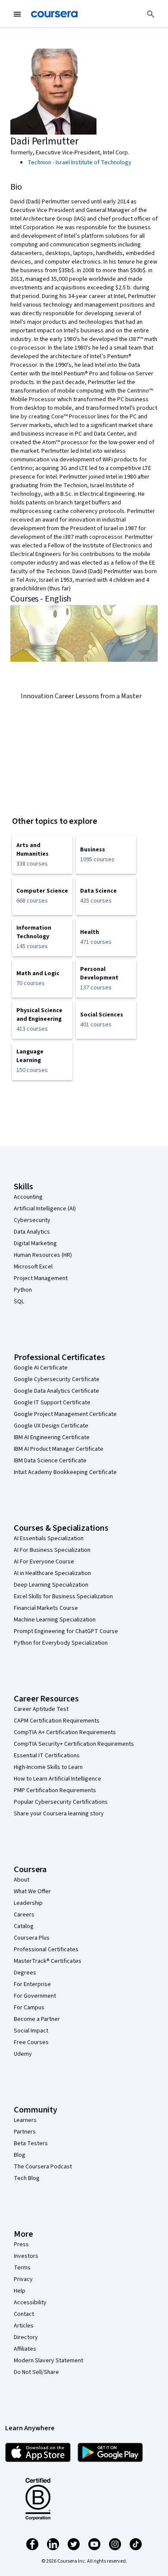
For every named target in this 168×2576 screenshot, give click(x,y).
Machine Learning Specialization (55, 1620)
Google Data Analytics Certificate (56, 1391)
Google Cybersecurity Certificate (57, 1379)
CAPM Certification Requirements (57, 1721)
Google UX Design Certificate (51, 1426)
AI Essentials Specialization (49, 1538)
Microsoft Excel (33, 1267)
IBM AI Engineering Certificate (52, 1437)
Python (23, 1290)
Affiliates (25, 2349)
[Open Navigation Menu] (17, 14)
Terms (22, 2268)
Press (21, 2244)
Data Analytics (32, 1232)
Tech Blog (27, 2178)
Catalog (24, 1926)
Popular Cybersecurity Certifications (61, 1802)
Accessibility (30, 2303)
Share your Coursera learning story (59, 1814)
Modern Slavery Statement (48, 2361)
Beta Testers (31, 2143)
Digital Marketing (35, 1243)
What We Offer (32, 1891)
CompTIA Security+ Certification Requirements (74, 1744)
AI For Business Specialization (52, 1550)
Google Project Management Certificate (65, 1414)
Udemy (23, 2054)
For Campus (29, 2008)
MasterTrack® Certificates (48, 1961)
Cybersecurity (32, 1220)
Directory (26, 2337)
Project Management (41, 1278)
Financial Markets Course (46, 1608)
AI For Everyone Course (44, 1562)
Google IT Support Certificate (52, 1403)
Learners (25, 2120)
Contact (24, 2314)
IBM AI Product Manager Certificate (59, 1449)
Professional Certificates (46, 1950)
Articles (24, 2326)
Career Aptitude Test (41, 1709)
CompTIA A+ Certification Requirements (65, 1732)
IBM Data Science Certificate (50, 1461)
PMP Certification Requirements (55, 1790)
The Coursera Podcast (43, 2167)
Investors (26, 2256)
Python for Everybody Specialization (61, 1643)
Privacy (23, 2279)
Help (20, 2291)
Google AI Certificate (41, 1368)
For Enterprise (32, 1984)
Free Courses (31, 2042)
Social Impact (31, 2031)
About (22, 1880)
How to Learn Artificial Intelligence (58, 1779)
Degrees (25, 1973)
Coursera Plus (32, 1938)
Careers (24, 1915)
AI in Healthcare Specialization (52, 1573)
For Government (35, 1996)
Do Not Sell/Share (36, 2372)
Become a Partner (37, 2019)
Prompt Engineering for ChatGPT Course (66, 1631)
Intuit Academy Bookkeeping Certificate (65, 1472)
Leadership (28, 1903)
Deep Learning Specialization (51, 1585)
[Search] (151, 14)
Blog (20, 2155)
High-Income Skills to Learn (48, 1767)
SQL (19, 1302)
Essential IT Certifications (47, 1756)
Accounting (28, 1197)
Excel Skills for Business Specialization (63, 1597)
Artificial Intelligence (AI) (45, 1209)
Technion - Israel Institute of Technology (79, 163)
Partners (25, 2132)
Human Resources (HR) (43, 1255)
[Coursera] (54, 14)
